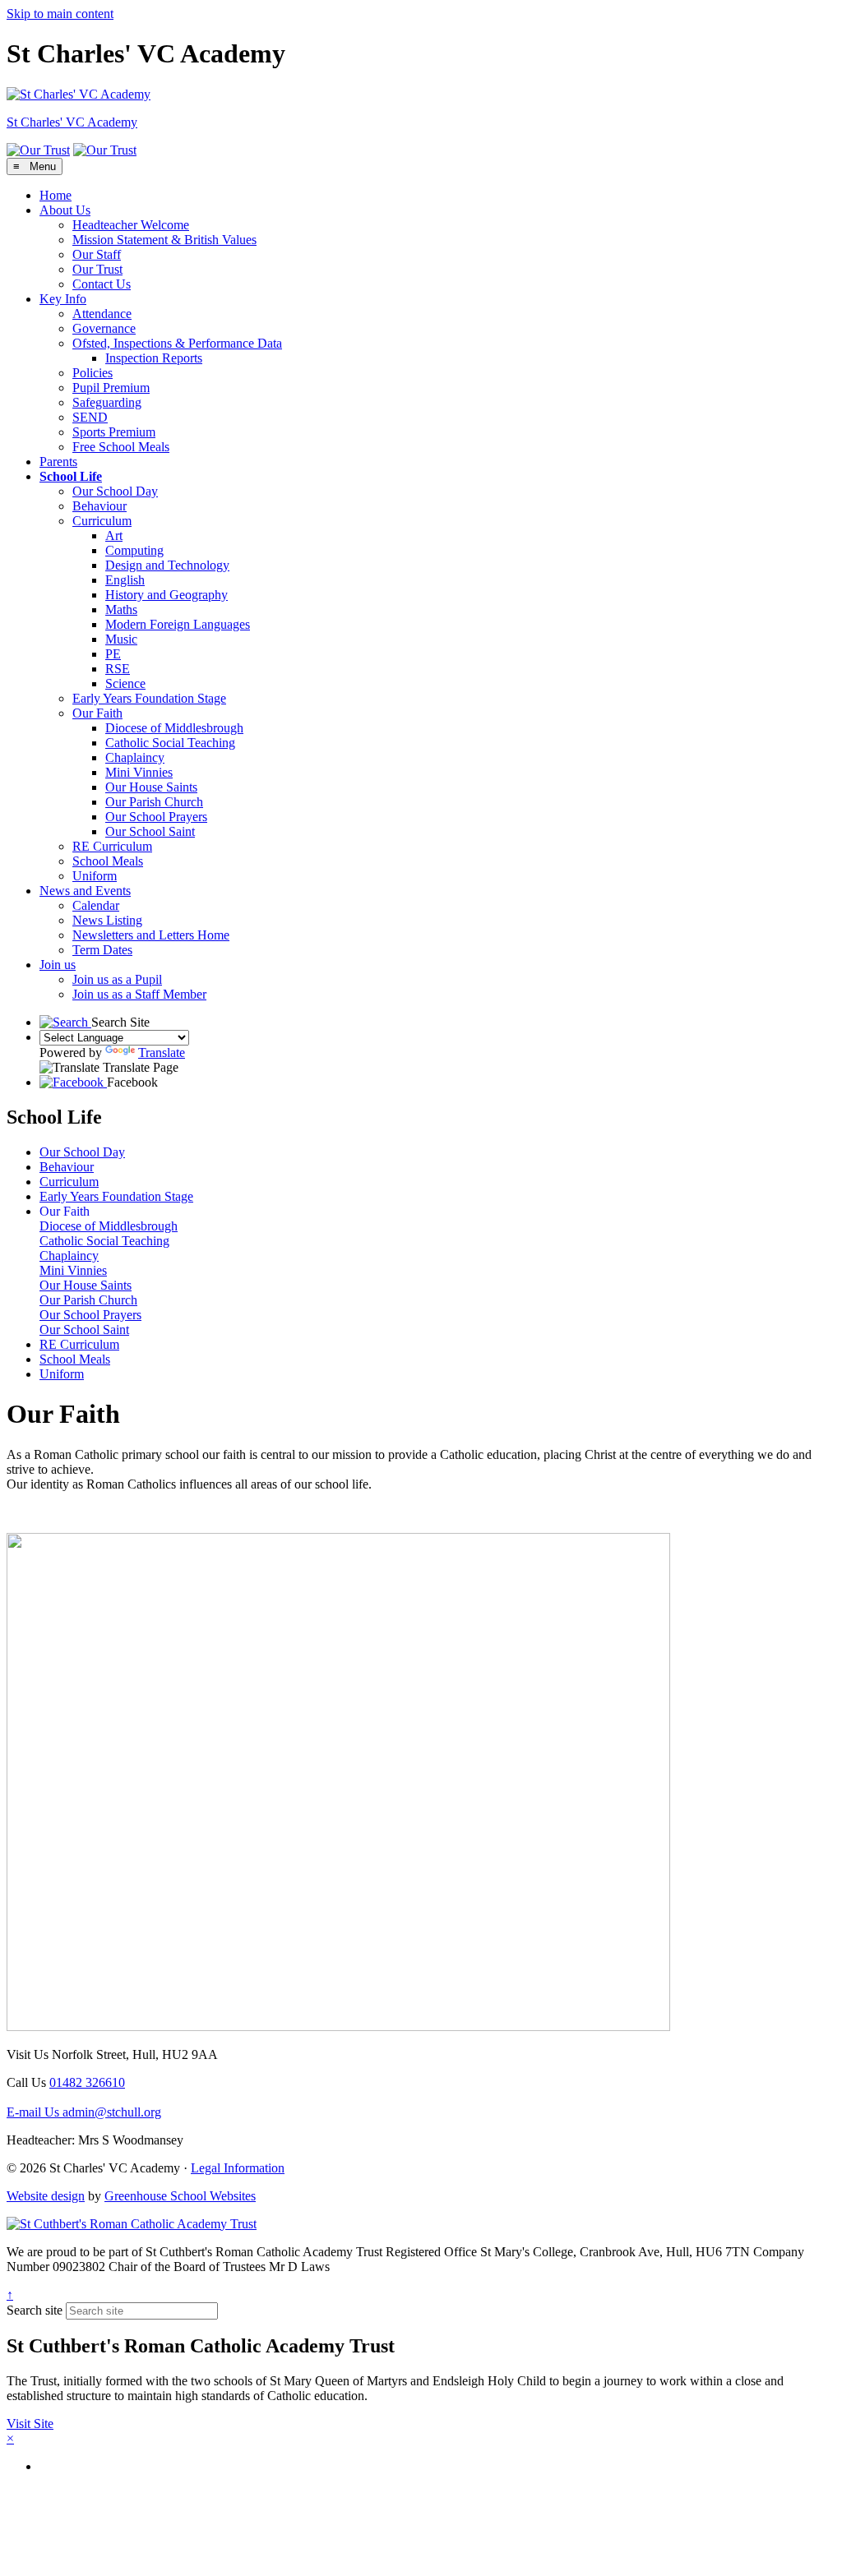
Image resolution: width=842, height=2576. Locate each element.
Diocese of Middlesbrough (174, 728)
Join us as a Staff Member (139, 994)
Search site (35, 2310)
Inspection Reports (154, 358)
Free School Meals (121, 447)
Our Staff (97, 254)
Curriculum (102, 521)
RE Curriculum (112, 846)
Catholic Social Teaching (170, 743)
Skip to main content (60, 14)
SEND (90, 417)
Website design (46, 2196)
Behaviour (99, 506)
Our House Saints (151, 787)
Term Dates (102, 950)
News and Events (85, 891)
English (125, 580)
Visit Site (30, 2424)
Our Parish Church (154, 802)
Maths (121, 609)
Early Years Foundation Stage (149, 698)
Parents (58, 462)
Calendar (96, 905)
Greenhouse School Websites (180, 2196)
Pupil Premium (111, 388)
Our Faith (97, 713)
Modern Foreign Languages (178, 624)
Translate (162, 1053)
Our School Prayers (156, 817)
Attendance (102, 314)
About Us (65, 210)
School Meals (108, 861)
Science (125, 683)
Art (114, 536)
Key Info (63, 299)
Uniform (95, 876)
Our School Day (115, 491)
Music (121, 639)
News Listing (107, 920)
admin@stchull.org (84, 2112)
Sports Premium (114, 432)
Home (56, 195)
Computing (134, 550)
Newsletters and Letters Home (151, 935)
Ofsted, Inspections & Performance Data (177, 343)
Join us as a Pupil (117, 979)
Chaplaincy (135, 757)
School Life (71, 476)
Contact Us (102, 284)
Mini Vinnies (139, 772)
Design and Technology (167, 565)
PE (113, 654)
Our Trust (97, 269)
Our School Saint (150, 831)
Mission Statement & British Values (164, 240)
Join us (58, 965)
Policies (93, 373)
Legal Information (238, 2168)
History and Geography (167, 595)
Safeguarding (107, 402)
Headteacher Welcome (131, 225)
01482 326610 (87, 2082)
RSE (118, 669)
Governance (104, 328)
